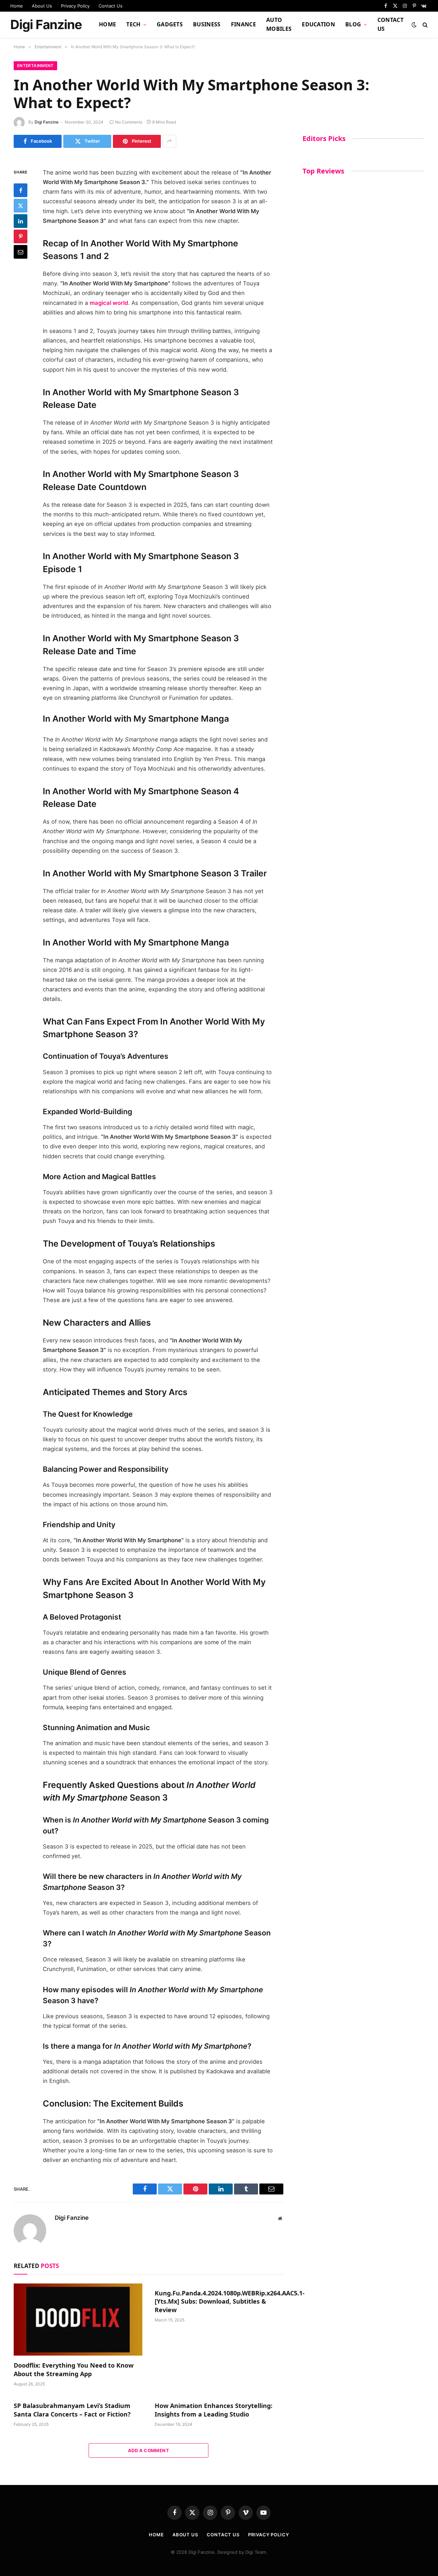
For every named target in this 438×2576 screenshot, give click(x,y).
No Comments (129, 122)
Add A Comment (149, 2450)
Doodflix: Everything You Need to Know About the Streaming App (74, 2369)
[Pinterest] (21, 236)
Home (17, 6)
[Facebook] (21, 190)
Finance (243, 24)
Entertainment (35, 66)
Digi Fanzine (47, 122)
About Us (42, 6)
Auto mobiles (279, 24)
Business (207, 24)
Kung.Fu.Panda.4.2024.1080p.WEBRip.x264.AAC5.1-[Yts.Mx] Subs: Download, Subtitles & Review (219, 2301)
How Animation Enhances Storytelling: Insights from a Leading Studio (214, 2410)
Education (318, 24)
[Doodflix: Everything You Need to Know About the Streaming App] (78, 2320)
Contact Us (111, 6)
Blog (353, 24)
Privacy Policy (75, 6)
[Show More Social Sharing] (169, 141)
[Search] (424, 25)
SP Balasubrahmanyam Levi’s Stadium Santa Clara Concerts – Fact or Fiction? (72, 2410)
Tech (133, 24)
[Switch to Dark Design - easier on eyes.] (414, 25)
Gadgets (170, 24)
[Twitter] (21, 206)
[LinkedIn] (21, 221)
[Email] (21, 252)
